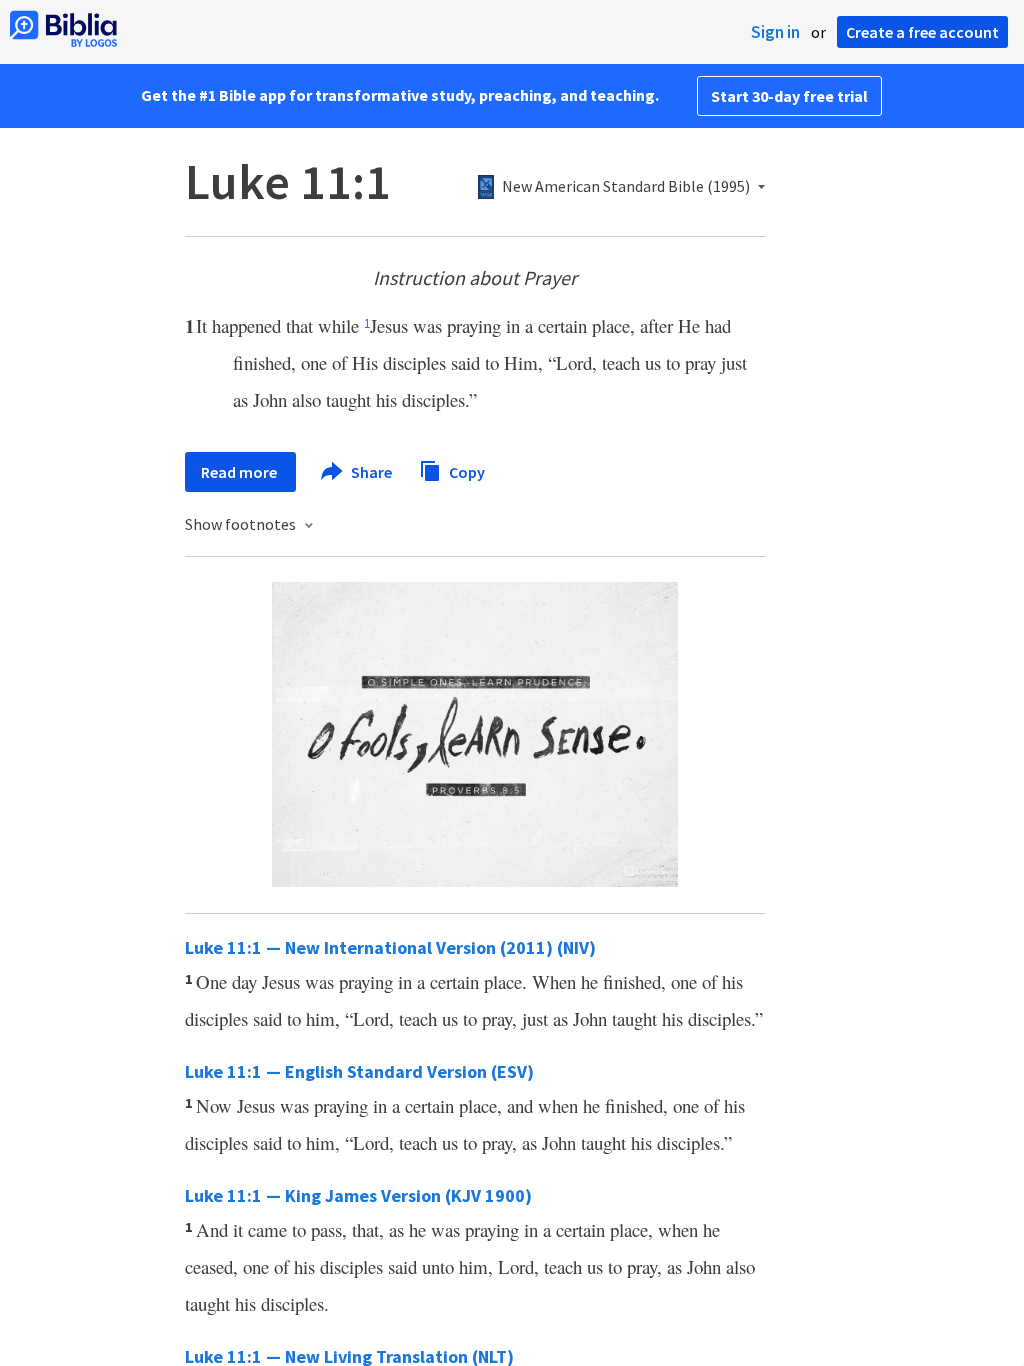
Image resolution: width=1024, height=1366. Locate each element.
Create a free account (922, 32)
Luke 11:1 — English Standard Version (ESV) (359, 1071)
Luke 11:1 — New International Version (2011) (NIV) (390, 947)
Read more (240, 472)
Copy (465, 471)
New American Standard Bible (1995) (626, 187)
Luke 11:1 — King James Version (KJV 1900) (358, 1195)
